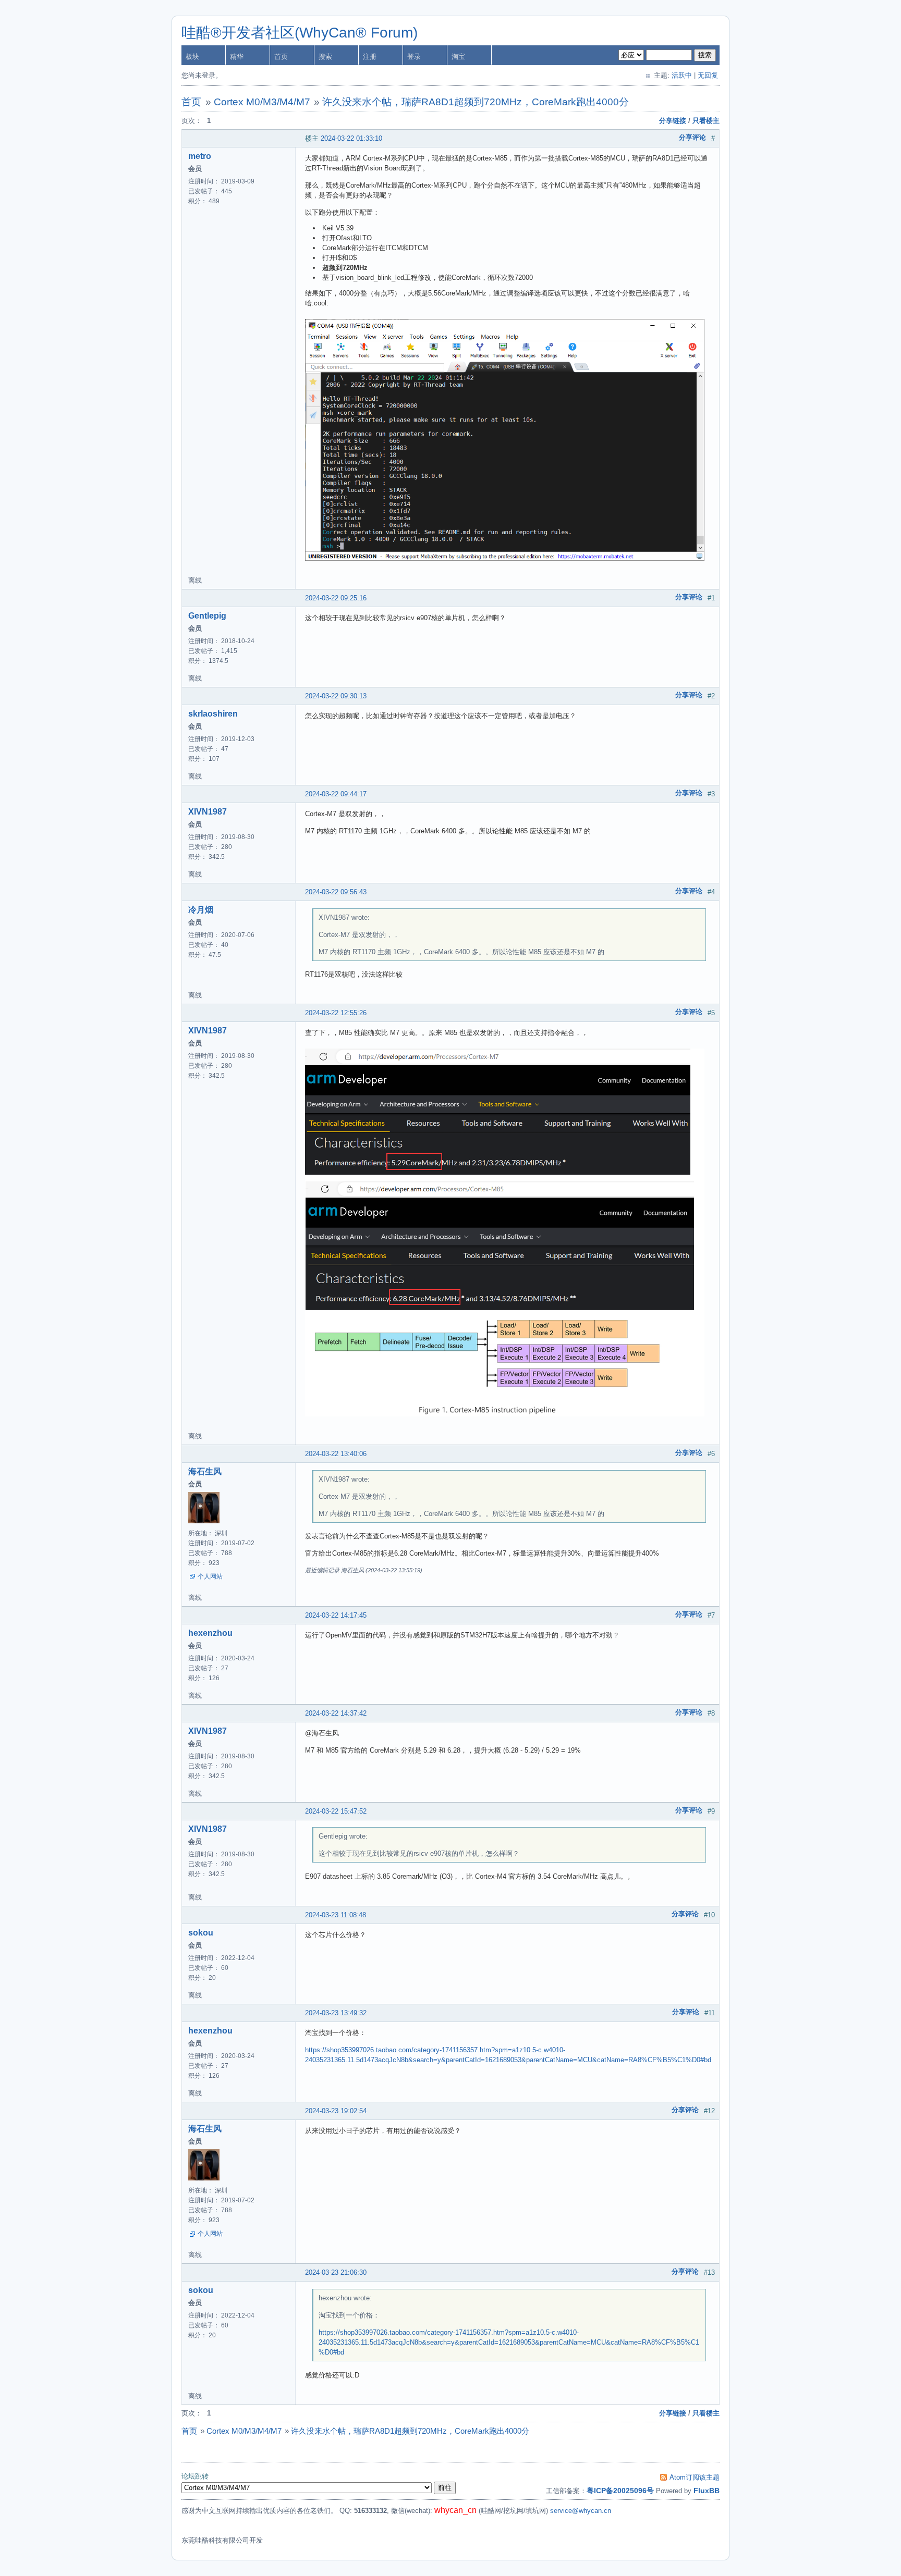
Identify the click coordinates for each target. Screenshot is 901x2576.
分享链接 (673, 121)
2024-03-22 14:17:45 (336, 1615)
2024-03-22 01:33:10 (351, 138)
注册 (370, 57)
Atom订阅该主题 (695, 2477)
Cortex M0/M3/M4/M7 (262, 102)
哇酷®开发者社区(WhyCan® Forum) (300, 33)
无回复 (708, 75)
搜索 (325, 57)
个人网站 (210, 1576)
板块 (192, 57)
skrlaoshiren (213, 714)
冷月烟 (201, 910)
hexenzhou (210, 1633)
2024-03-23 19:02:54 (336, 2111)
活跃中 (682, 75)
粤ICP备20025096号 (620, 2491)
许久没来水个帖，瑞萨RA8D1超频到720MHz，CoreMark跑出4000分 (476, 102)
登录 (414, 57)
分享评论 (692, 137)
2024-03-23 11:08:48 (336, 1915)
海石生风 (205, 1471)
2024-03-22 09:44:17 (336, 794)
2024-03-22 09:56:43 (336, 892)
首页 (281, 57)
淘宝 (458, 57)
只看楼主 (706, 121)
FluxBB (707, 2491)
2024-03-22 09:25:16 (336, 598)
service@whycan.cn (581, 2511)
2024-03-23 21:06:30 (336, 2272)
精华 (237, 57)
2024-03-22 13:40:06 (336, 1454)
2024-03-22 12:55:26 (336, 1013)
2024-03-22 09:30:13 (336, 696)
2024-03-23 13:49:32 (336, 2013)
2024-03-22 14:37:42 (336, 1713)
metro (200, 156)
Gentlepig (207, 616)
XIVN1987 (208, 812)
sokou (201, 1933)
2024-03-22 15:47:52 (336, 1811)
